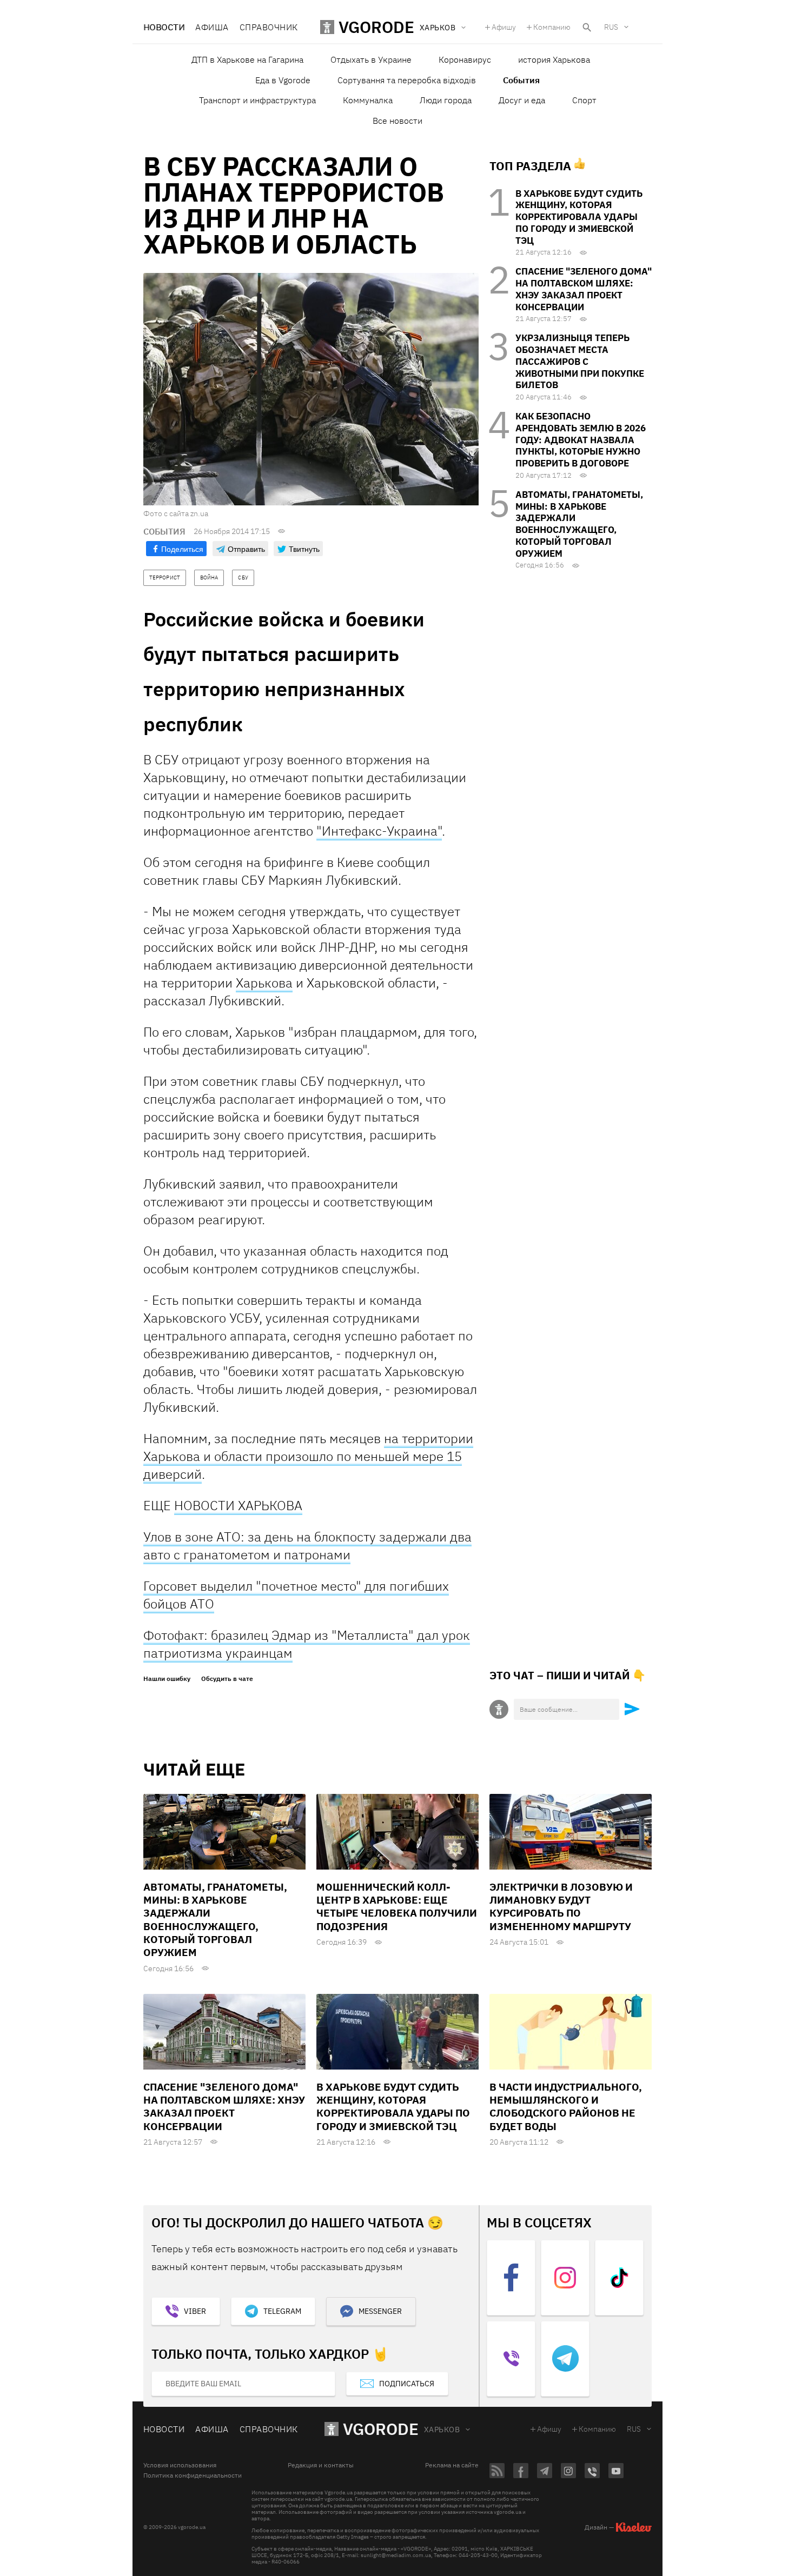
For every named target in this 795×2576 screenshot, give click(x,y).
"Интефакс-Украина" (379, 831)
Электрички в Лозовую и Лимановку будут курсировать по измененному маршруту (561, 1907)
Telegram (282, 2311)
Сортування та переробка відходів (407, 80)
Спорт (584, 100)
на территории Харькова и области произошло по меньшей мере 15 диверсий (308, 1456)
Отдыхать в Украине (371, 59)
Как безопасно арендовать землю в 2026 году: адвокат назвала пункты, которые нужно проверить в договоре (581, 440)
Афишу (504, 27)
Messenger (380, 2311)
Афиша (212, 27)
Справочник (269, 27)
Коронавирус (465, 59)
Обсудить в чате (227, 1679)
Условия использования (180, 2465)
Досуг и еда (522, 100)
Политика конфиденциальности (193, 2475)
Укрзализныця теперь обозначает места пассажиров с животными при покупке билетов (580, 361)
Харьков (442, 2430)
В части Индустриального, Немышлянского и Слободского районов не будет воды (566, 2107)
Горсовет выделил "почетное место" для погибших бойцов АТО (296, 1595)
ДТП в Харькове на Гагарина (247, 59)
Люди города (446, 100)
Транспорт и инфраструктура (257, 100)
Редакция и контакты (321, 2465)
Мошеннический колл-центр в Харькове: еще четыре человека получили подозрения (397, 1907)
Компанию (552, 27)
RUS (611, 27)
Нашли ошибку (167, 1679)
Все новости (398, 121)
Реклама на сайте (452, 2465)
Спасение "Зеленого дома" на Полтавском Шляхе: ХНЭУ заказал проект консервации (584, 289)
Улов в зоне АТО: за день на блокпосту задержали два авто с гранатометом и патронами (307, 1546)
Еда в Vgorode (283, 80)
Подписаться (407, 2384)
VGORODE (381, 2429)
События (521, 80)
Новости (164, 27)
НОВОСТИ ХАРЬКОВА (238, 1505)
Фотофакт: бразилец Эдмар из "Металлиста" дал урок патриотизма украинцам (307, 1644)
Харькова (264, 983)
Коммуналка (368, 100)
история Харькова (554, 59)
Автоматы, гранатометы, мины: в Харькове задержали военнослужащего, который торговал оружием (579, 524)
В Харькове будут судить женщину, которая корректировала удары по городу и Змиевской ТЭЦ (579, 217)
